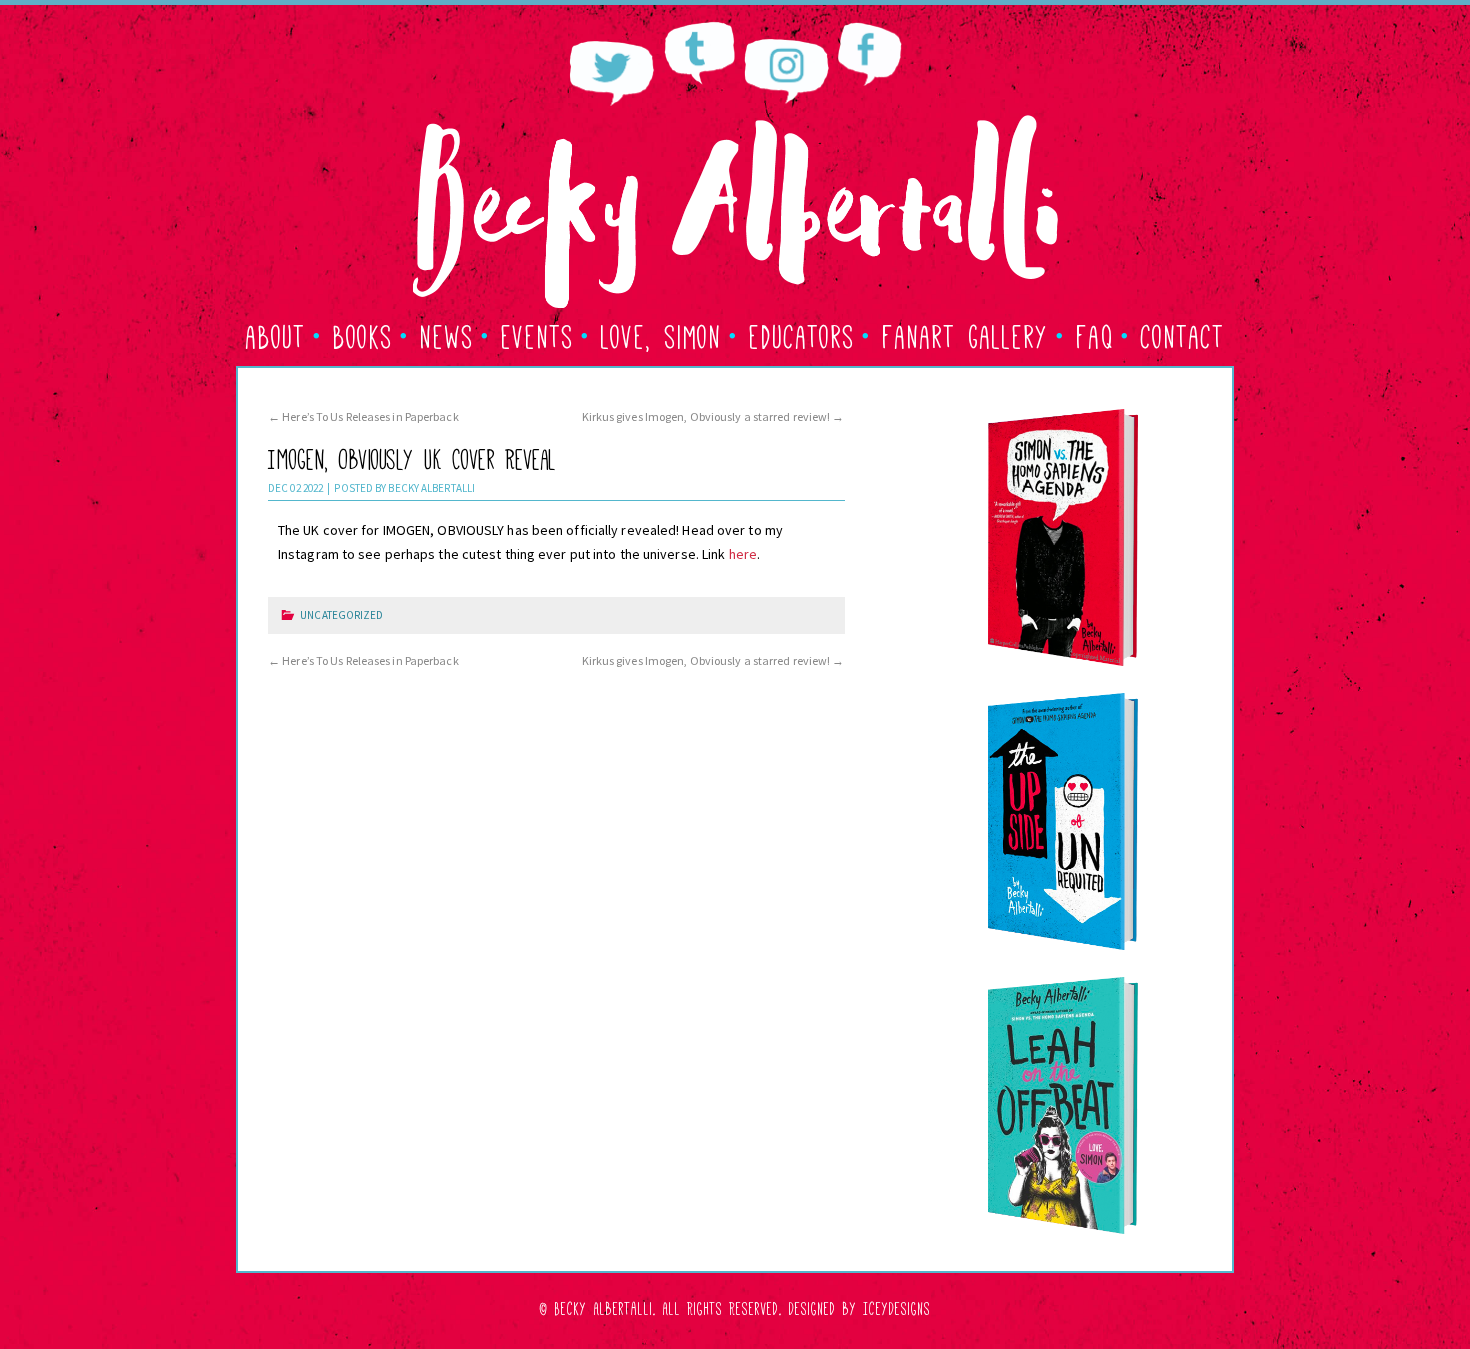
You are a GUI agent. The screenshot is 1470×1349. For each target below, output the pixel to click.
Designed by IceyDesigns (860, 1307)
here (743, 554)
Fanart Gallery (965, 333)
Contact (1183, 333)
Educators (802, 333)
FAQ (1095, 333)
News (447, 333)
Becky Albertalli (431, 488)
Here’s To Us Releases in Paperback (363, 416)
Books (363, 333)
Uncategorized (341, 615)
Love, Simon (661, 333)
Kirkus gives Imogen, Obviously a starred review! (713, 416)
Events (537, 333)
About (276, 333)
